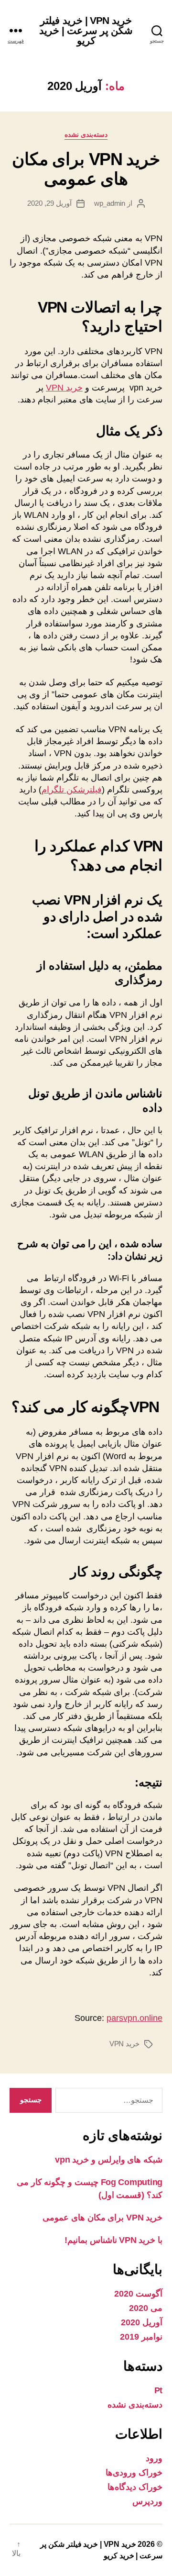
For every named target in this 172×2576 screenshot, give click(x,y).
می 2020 (146, 2308)
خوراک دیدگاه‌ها (135, 2487)
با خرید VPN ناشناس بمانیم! (113, 2240)
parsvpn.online (134, 2018)
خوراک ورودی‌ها (134, 2473)
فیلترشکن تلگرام (72, 790)
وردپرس (147, 2501)
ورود (154, 2458)
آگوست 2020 (138, 2294)
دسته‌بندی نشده (86, 134)
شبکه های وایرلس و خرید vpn (109, 2160)
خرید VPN (64, 388)
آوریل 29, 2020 (49, 203)
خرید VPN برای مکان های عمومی (86, 169)
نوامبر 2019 (141, 2337)
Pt (158, 2390)
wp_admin (110, 203)
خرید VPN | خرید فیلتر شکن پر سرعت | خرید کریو (86, 30)
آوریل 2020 (142, 2322)
